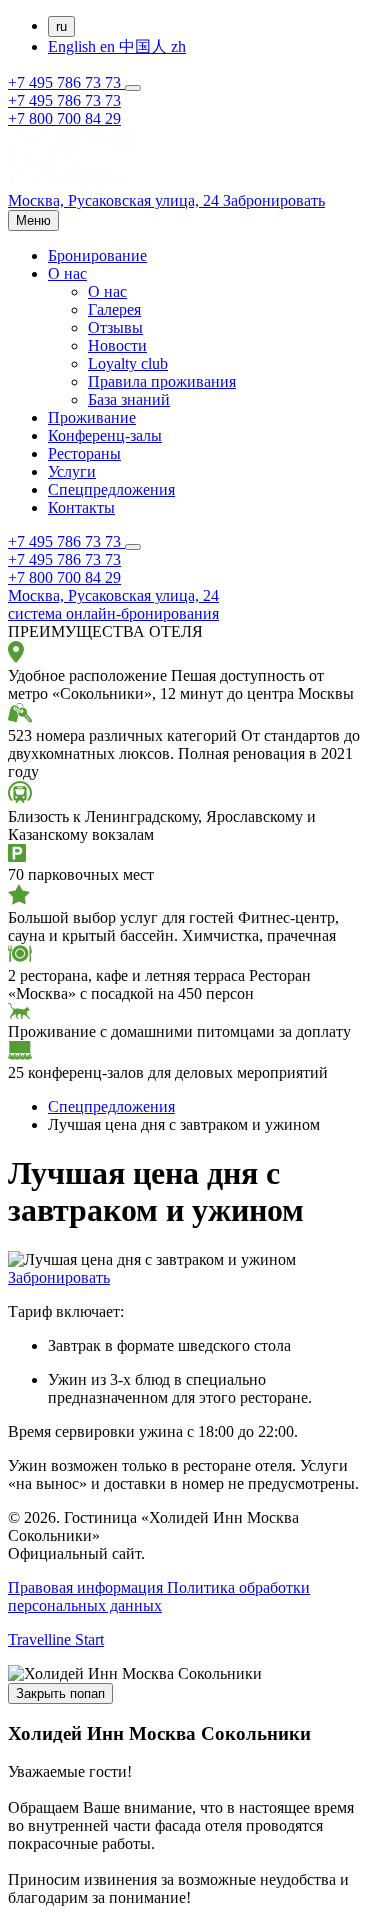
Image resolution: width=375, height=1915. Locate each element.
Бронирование (97, 255)
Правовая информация (87, 1587)
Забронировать (59, 1277)
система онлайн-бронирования (113, 613)
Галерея (114, 309)
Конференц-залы (105, 435)
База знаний (129, 399)
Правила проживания (162, 381)
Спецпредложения (111, 489)
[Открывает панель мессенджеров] (133, 88)
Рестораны (84, 453)
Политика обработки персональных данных (159, 1596)
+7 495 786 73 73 (66, 82)
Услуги (72, 471)
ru (61, 26)
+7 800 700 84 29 (64, 118)
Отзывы (115, 327)
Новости (117, 345)
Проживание (92, 417)
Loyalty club (128, 363)
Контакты (81, 507)
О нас (67, 273)
